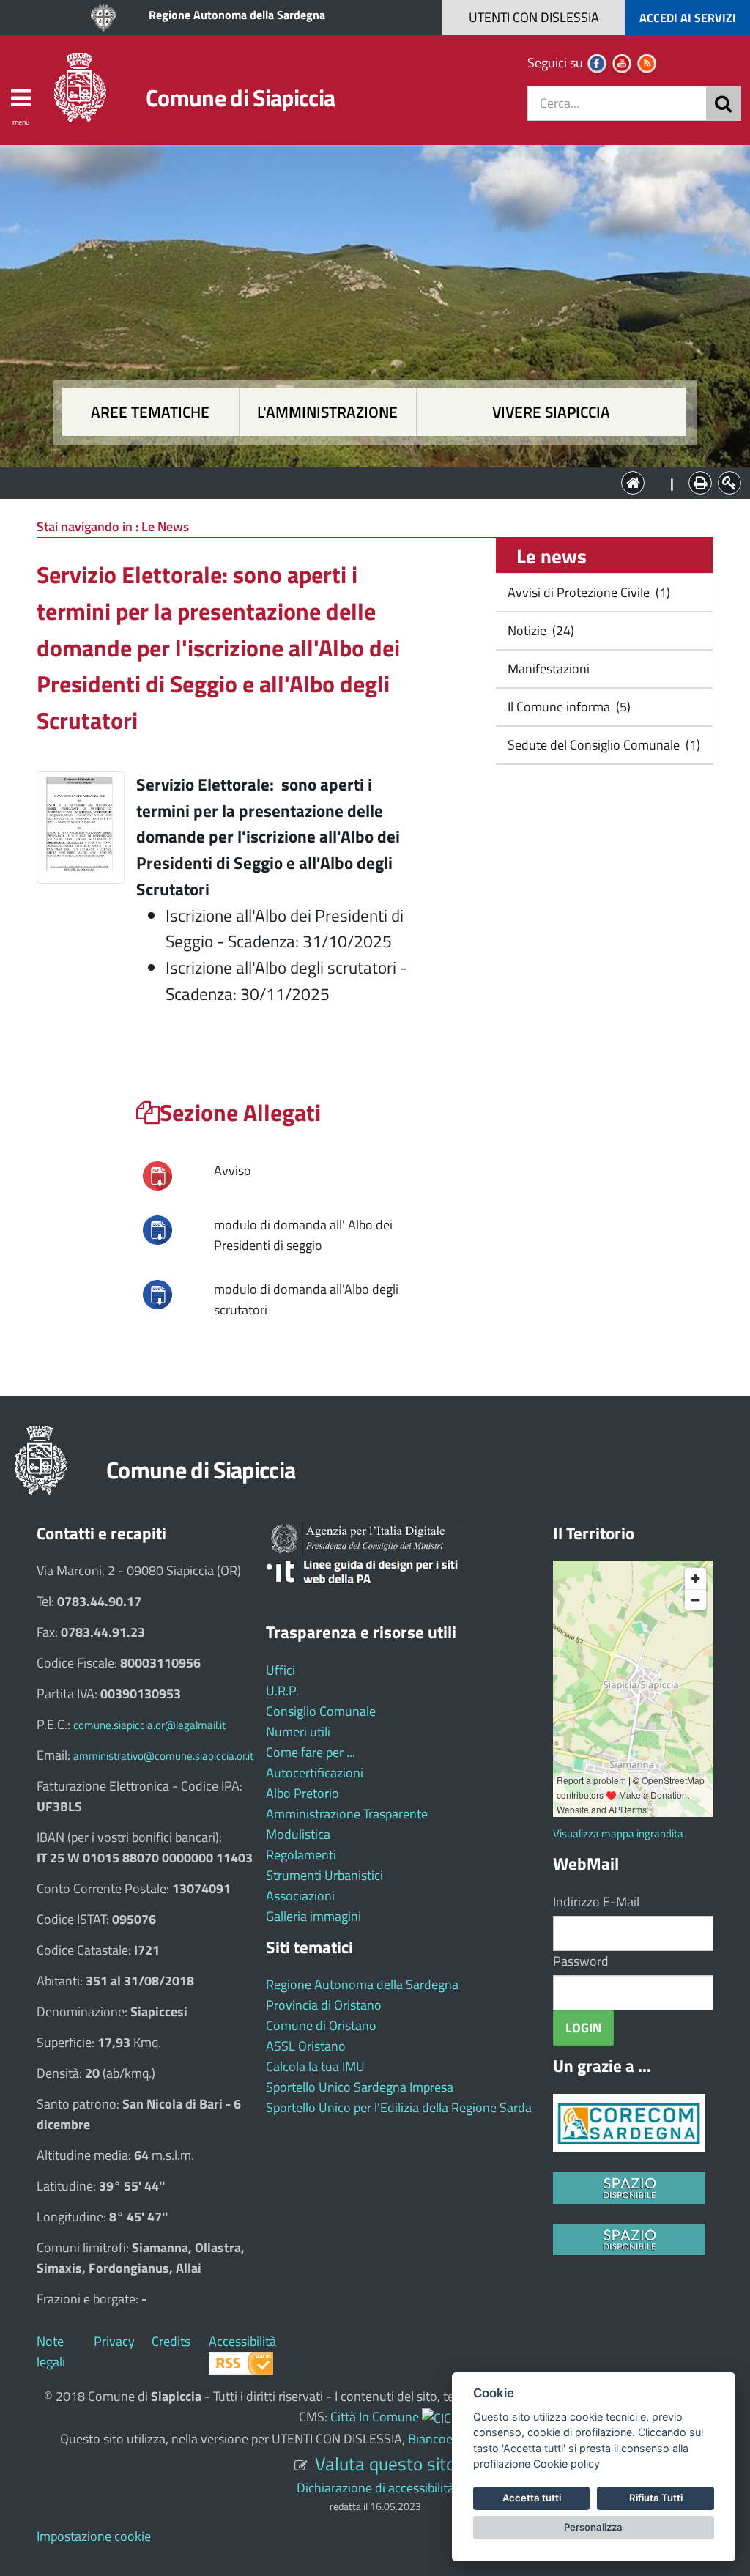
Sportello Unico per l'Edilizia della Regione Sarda (399, 2107)
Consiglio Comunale (321, 1711)
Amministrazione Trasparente (347, 1814)
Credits (171, 2341)
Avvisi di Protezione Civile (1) (587, 592)
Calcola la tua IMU (315, 2066)
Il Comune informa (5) (568, 707)
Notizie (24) (539, 630)
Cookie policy (567, 2464)
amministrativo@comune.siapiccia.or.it (163, 1756)
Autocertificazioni (315, 1773)
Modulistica (298, 1834)
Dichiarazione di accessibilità (375, 2488)
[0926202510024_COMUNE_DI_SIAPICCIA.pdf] (157, 1174)
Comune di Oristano (321, 2025)
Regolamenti (301, 1855)
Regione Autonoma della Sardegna (237, 15)
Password (581, 1961)
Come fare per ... (311, 1752)
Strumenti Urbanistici (324, 1875)
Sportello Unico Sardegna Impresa (360, 2087)
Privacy (114, 2341)
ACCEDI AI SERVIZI (688, 18)
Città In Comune (375, 2417)
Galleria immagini (313, 1916)
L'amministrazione (327, 412)
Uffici (281, 1670)
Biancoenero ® (449, 2439)
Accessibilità (242, 2341)
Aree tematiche (150, 412)
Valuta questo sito (385, 2464)
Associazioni (300, 1896)
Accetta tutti (532, 2498)
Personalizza (593, 2527)
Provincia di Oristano (324, 2005)
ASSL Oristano (306, 2046)
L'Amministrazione (364, 482)
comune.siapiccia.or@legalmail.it (149, 1725)
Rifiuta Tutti (656, 2498)
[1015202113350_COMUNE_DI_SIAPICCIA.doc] (157, 1228)
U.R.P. (282, 1691)
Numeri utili (298, 1732)
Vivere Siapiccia (551, 412)
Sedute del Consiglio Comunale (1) (602, 745)
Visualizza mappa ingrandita (618, 1833)
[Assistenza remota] (437, 2417)
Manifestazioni (547, 669)
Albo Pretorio (302, 1793)
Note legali (51, 2351)
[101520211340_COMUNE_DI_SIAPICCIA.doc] (157, 1293)
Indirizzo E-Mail (596, 1902)
